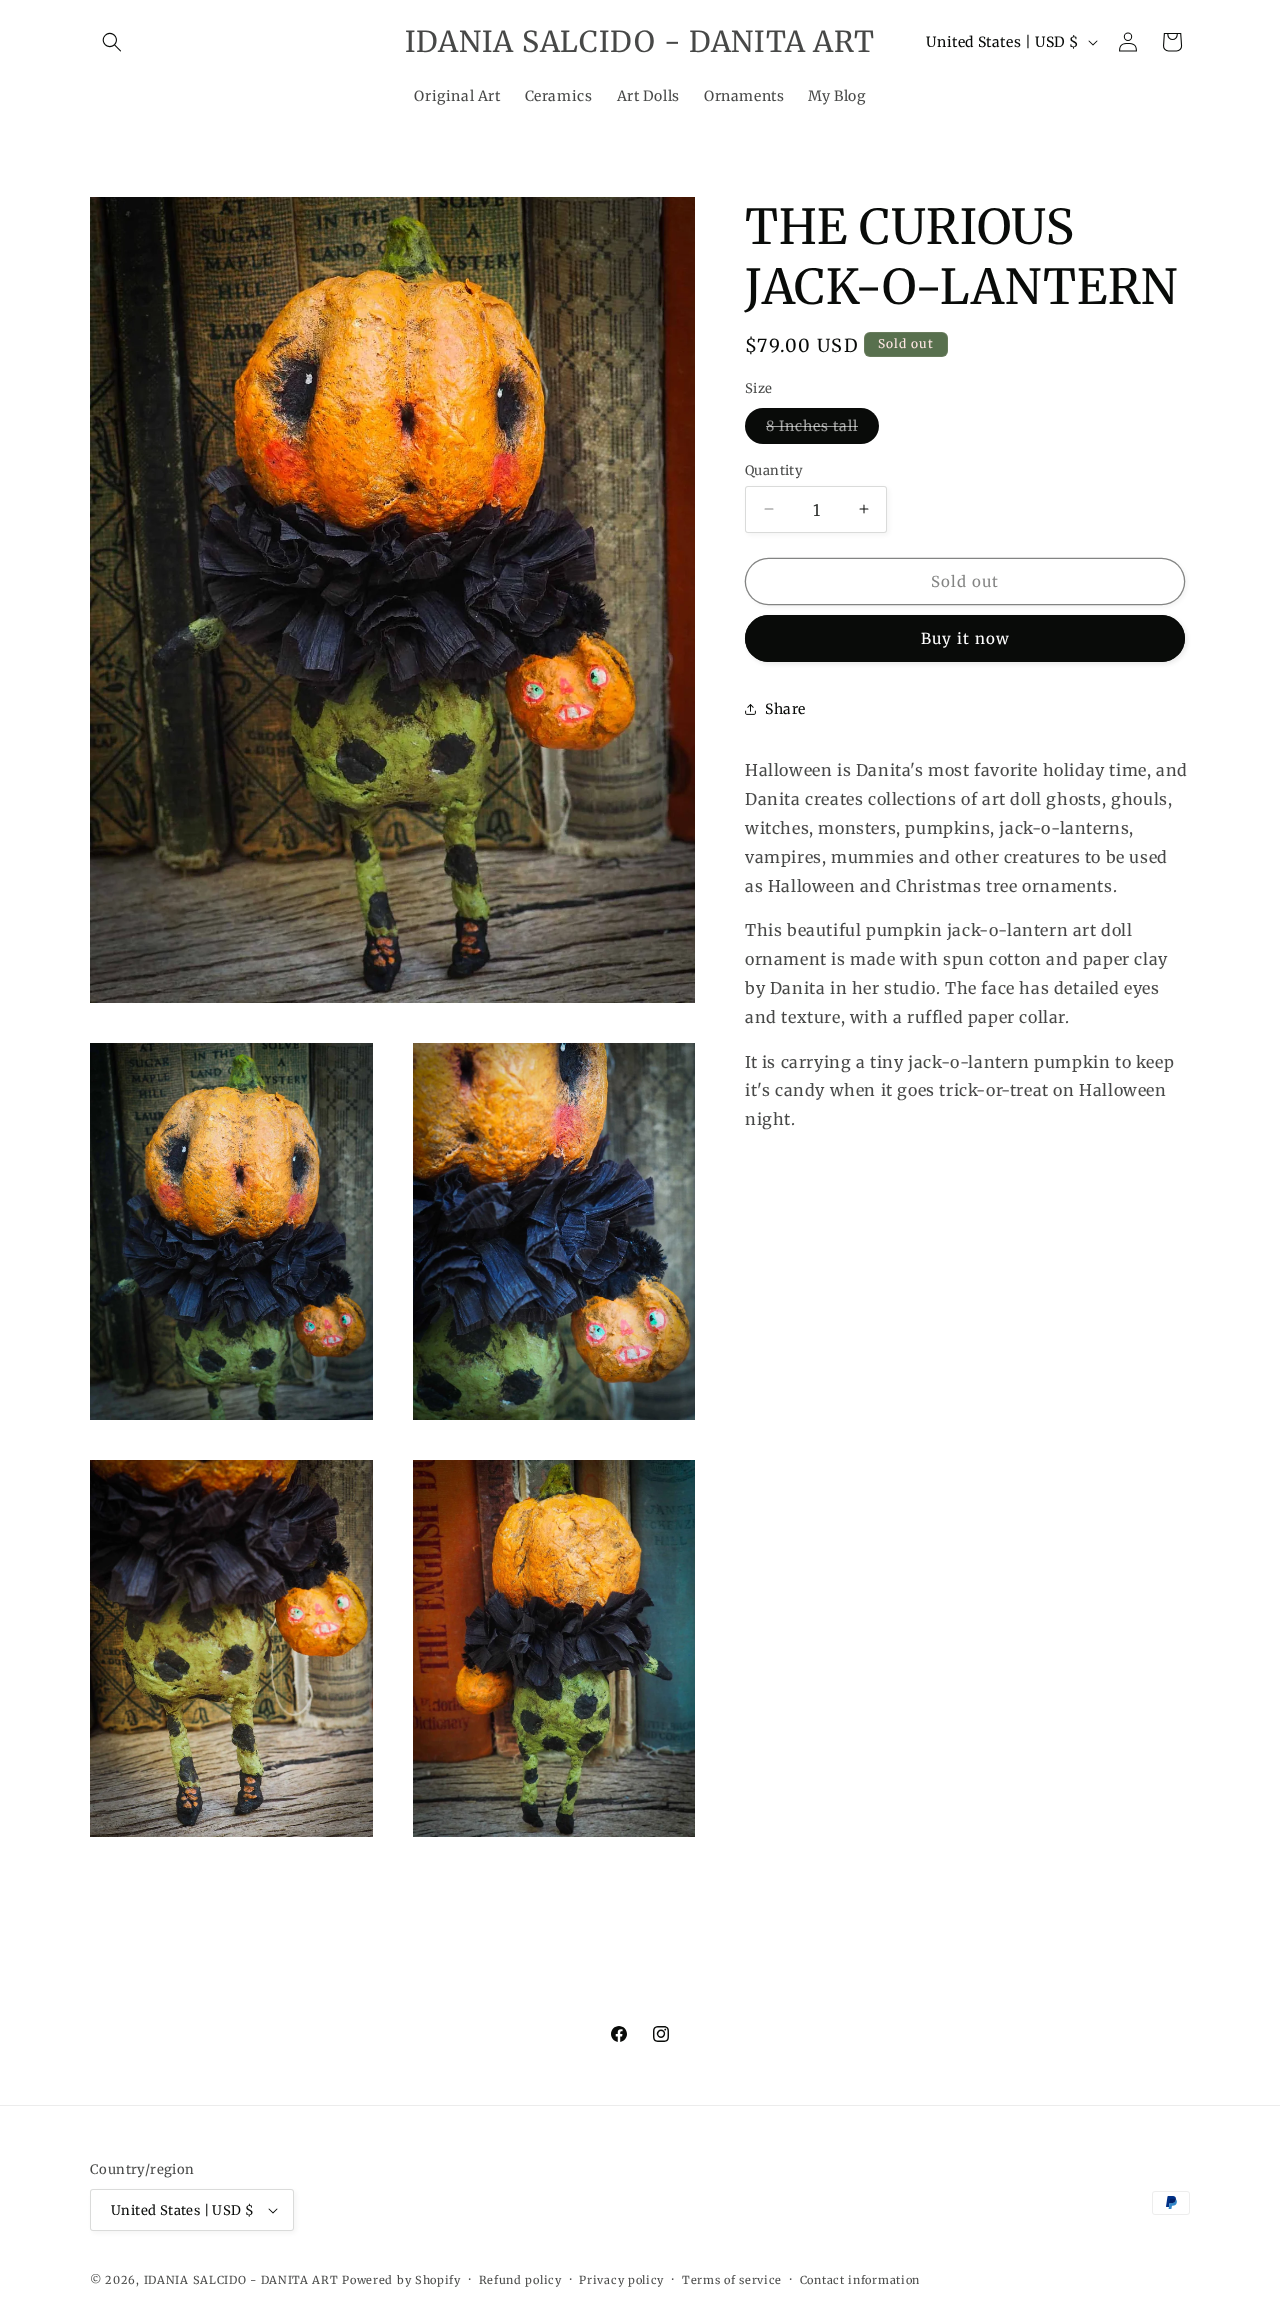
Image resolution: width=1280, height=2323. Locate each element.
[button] (112, 42)
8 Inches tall (822, 429)
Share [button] (785, 708)
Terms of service (732, 2280)
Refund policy (520, 2280)
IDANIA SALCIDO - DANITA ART (241, 2280)
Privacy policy (621, 2280)
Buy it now (965, 638)
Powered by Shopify (401, 2280)
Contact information (860, 2280)
